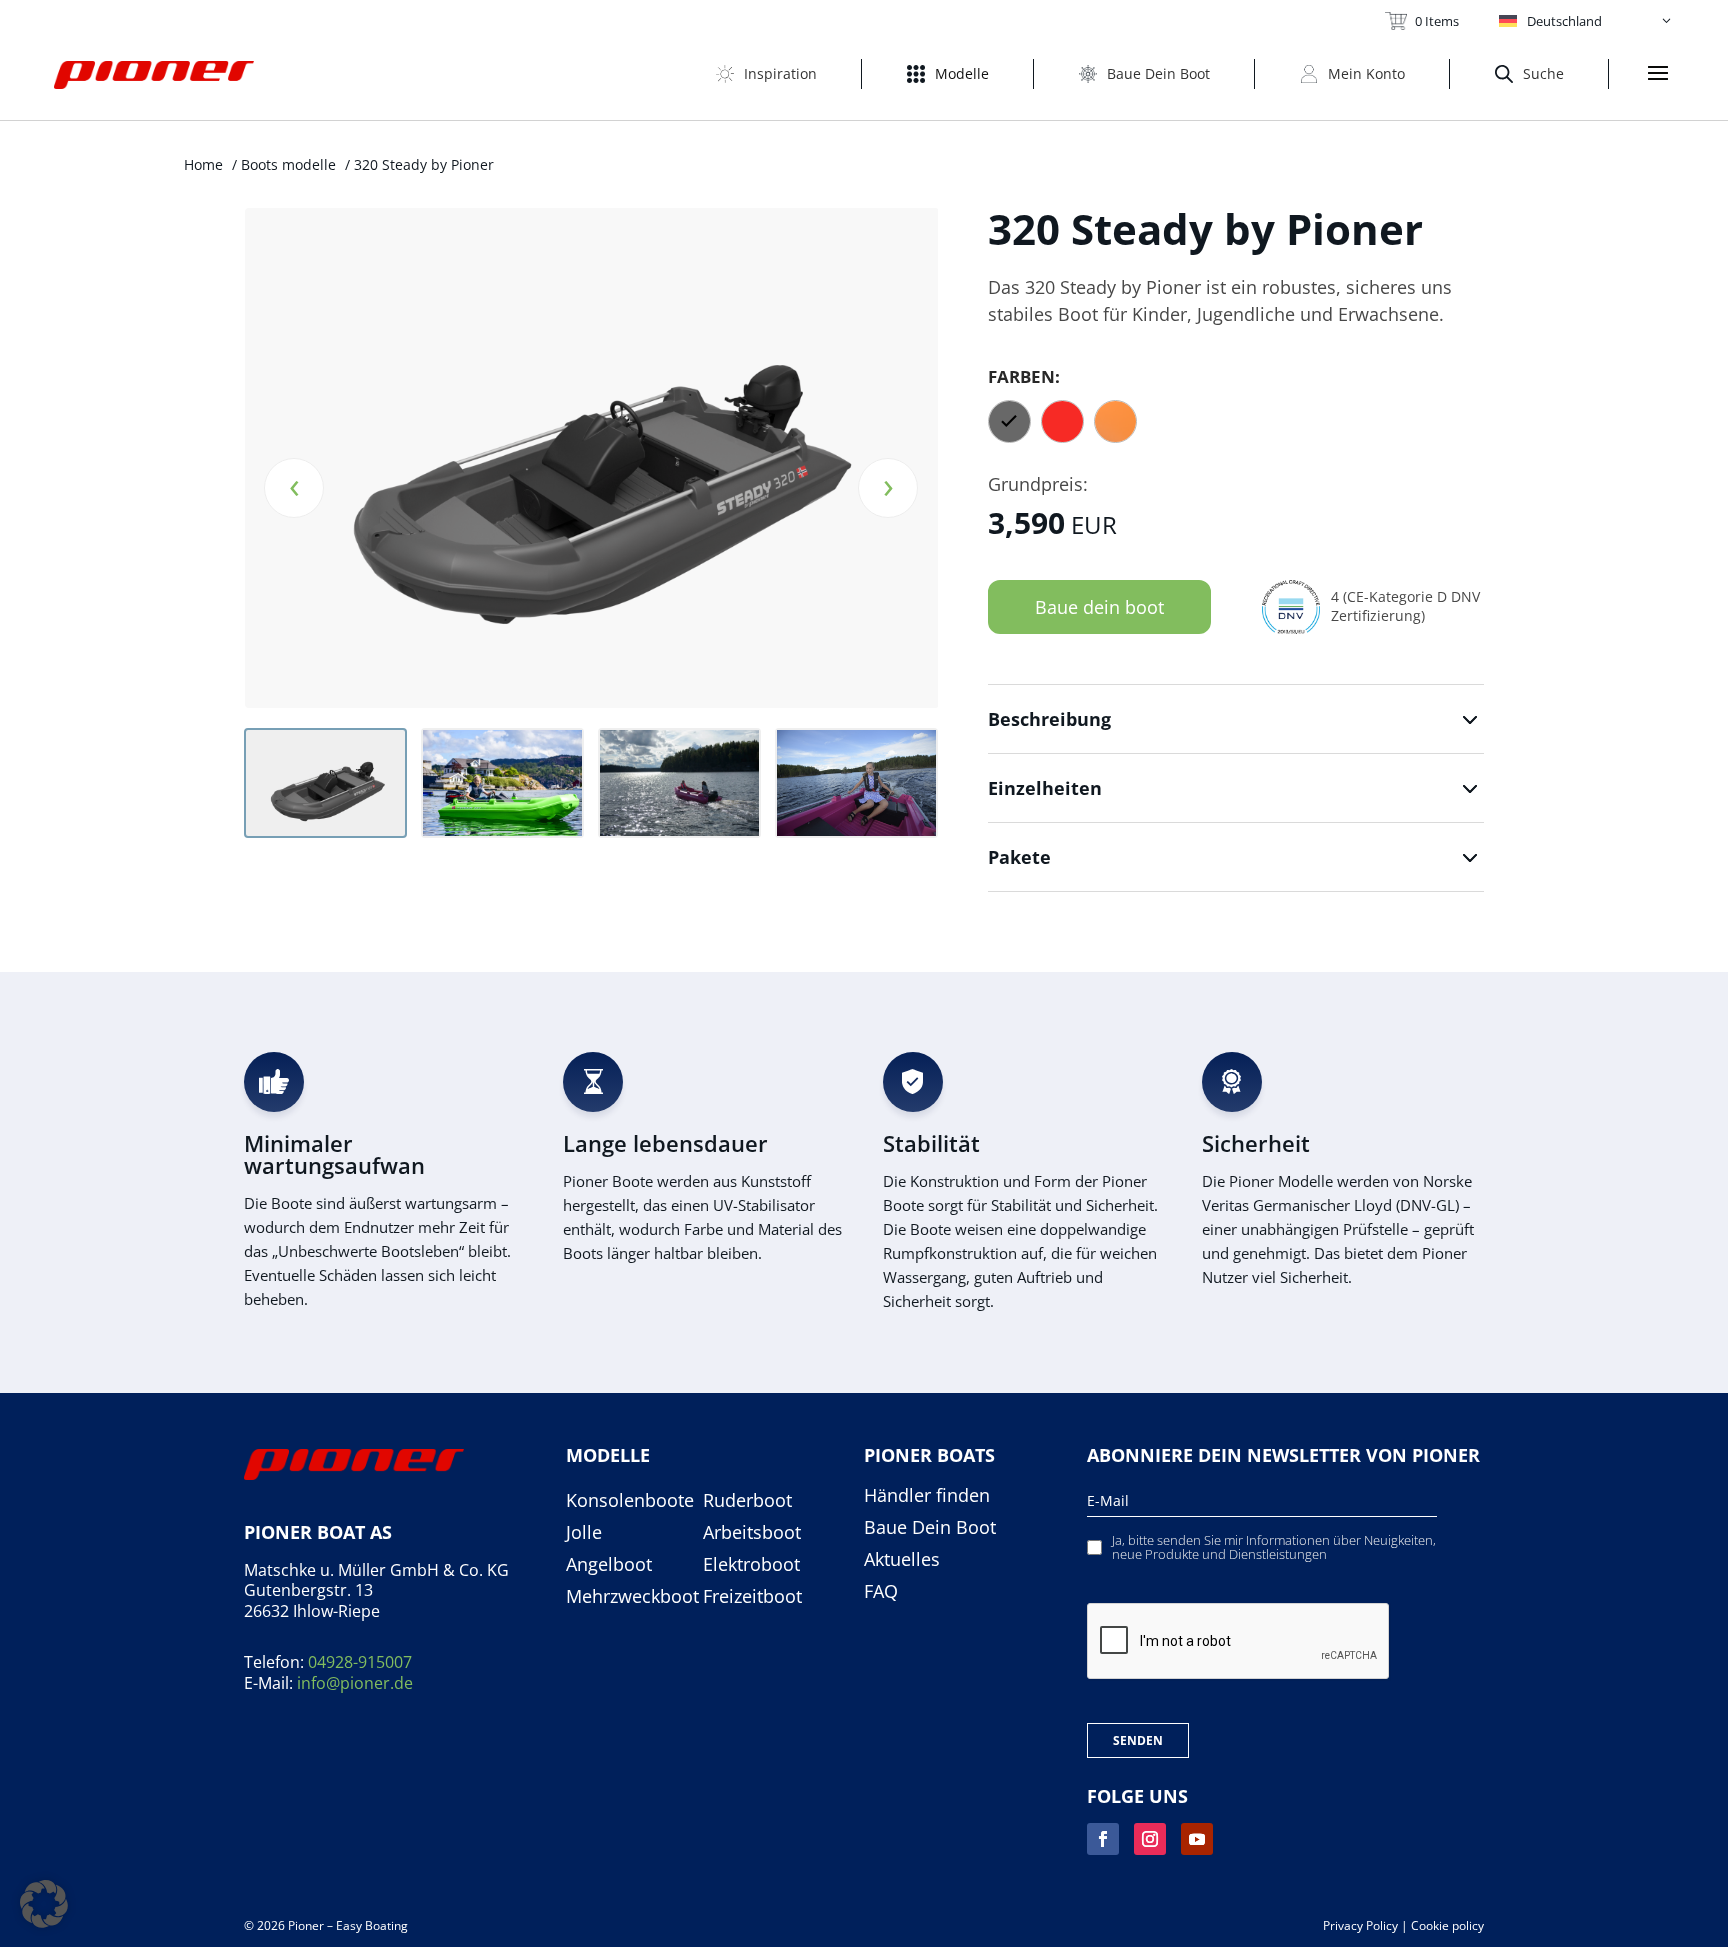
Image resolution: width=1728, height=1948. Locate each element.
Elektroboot (751, 1565)
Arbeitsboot (752, 1533)
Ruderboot (747, 1501)
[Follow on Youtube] (1197, 1839)
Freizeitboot (752, 1597)
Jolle (584, 1533)
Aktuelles (902, 1560)
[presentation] (294, 488)
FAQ (881, 1592)
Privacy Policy (1360, 1925)
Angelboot (609, 1565)
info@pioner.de (355, 1683)
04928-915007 (360, 1662)
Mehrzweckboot (632, 1597)
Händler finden (927, 1496)
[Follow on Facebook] (1103, 1839)
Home (203, 164)
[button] (1586, 21)
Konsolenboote (630, 1501)
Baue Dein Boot (930, 1528)
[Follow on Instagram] (1150, 1839)
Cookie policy (1447, 1925)
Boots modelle (288, 164)
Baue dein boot (1099, 607)
